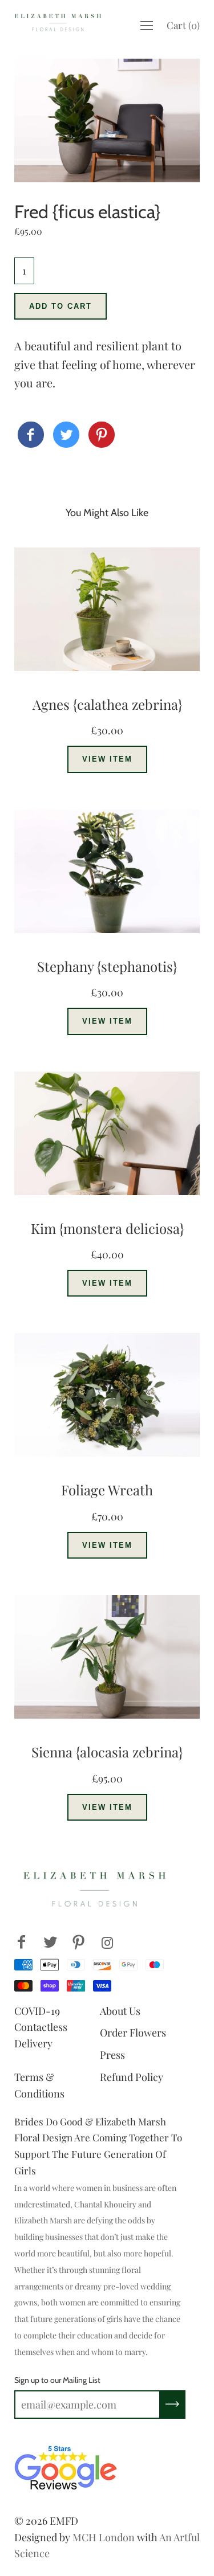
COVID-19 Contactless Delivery (41, 2027)
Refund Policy (132, 2077)
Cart (183, 25)
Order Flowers (133, 2033)
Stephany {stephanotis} (107, 966)
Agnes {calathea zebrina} (107, 704)
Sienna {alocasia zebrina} (107, 1752)
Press (112, 2055)
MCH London (104, 2537)
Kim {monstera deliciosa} (107, 1228)
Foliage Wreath (107, 1490)
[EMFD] (31, 435)
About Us (120, 2011)
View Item (107, 759)
